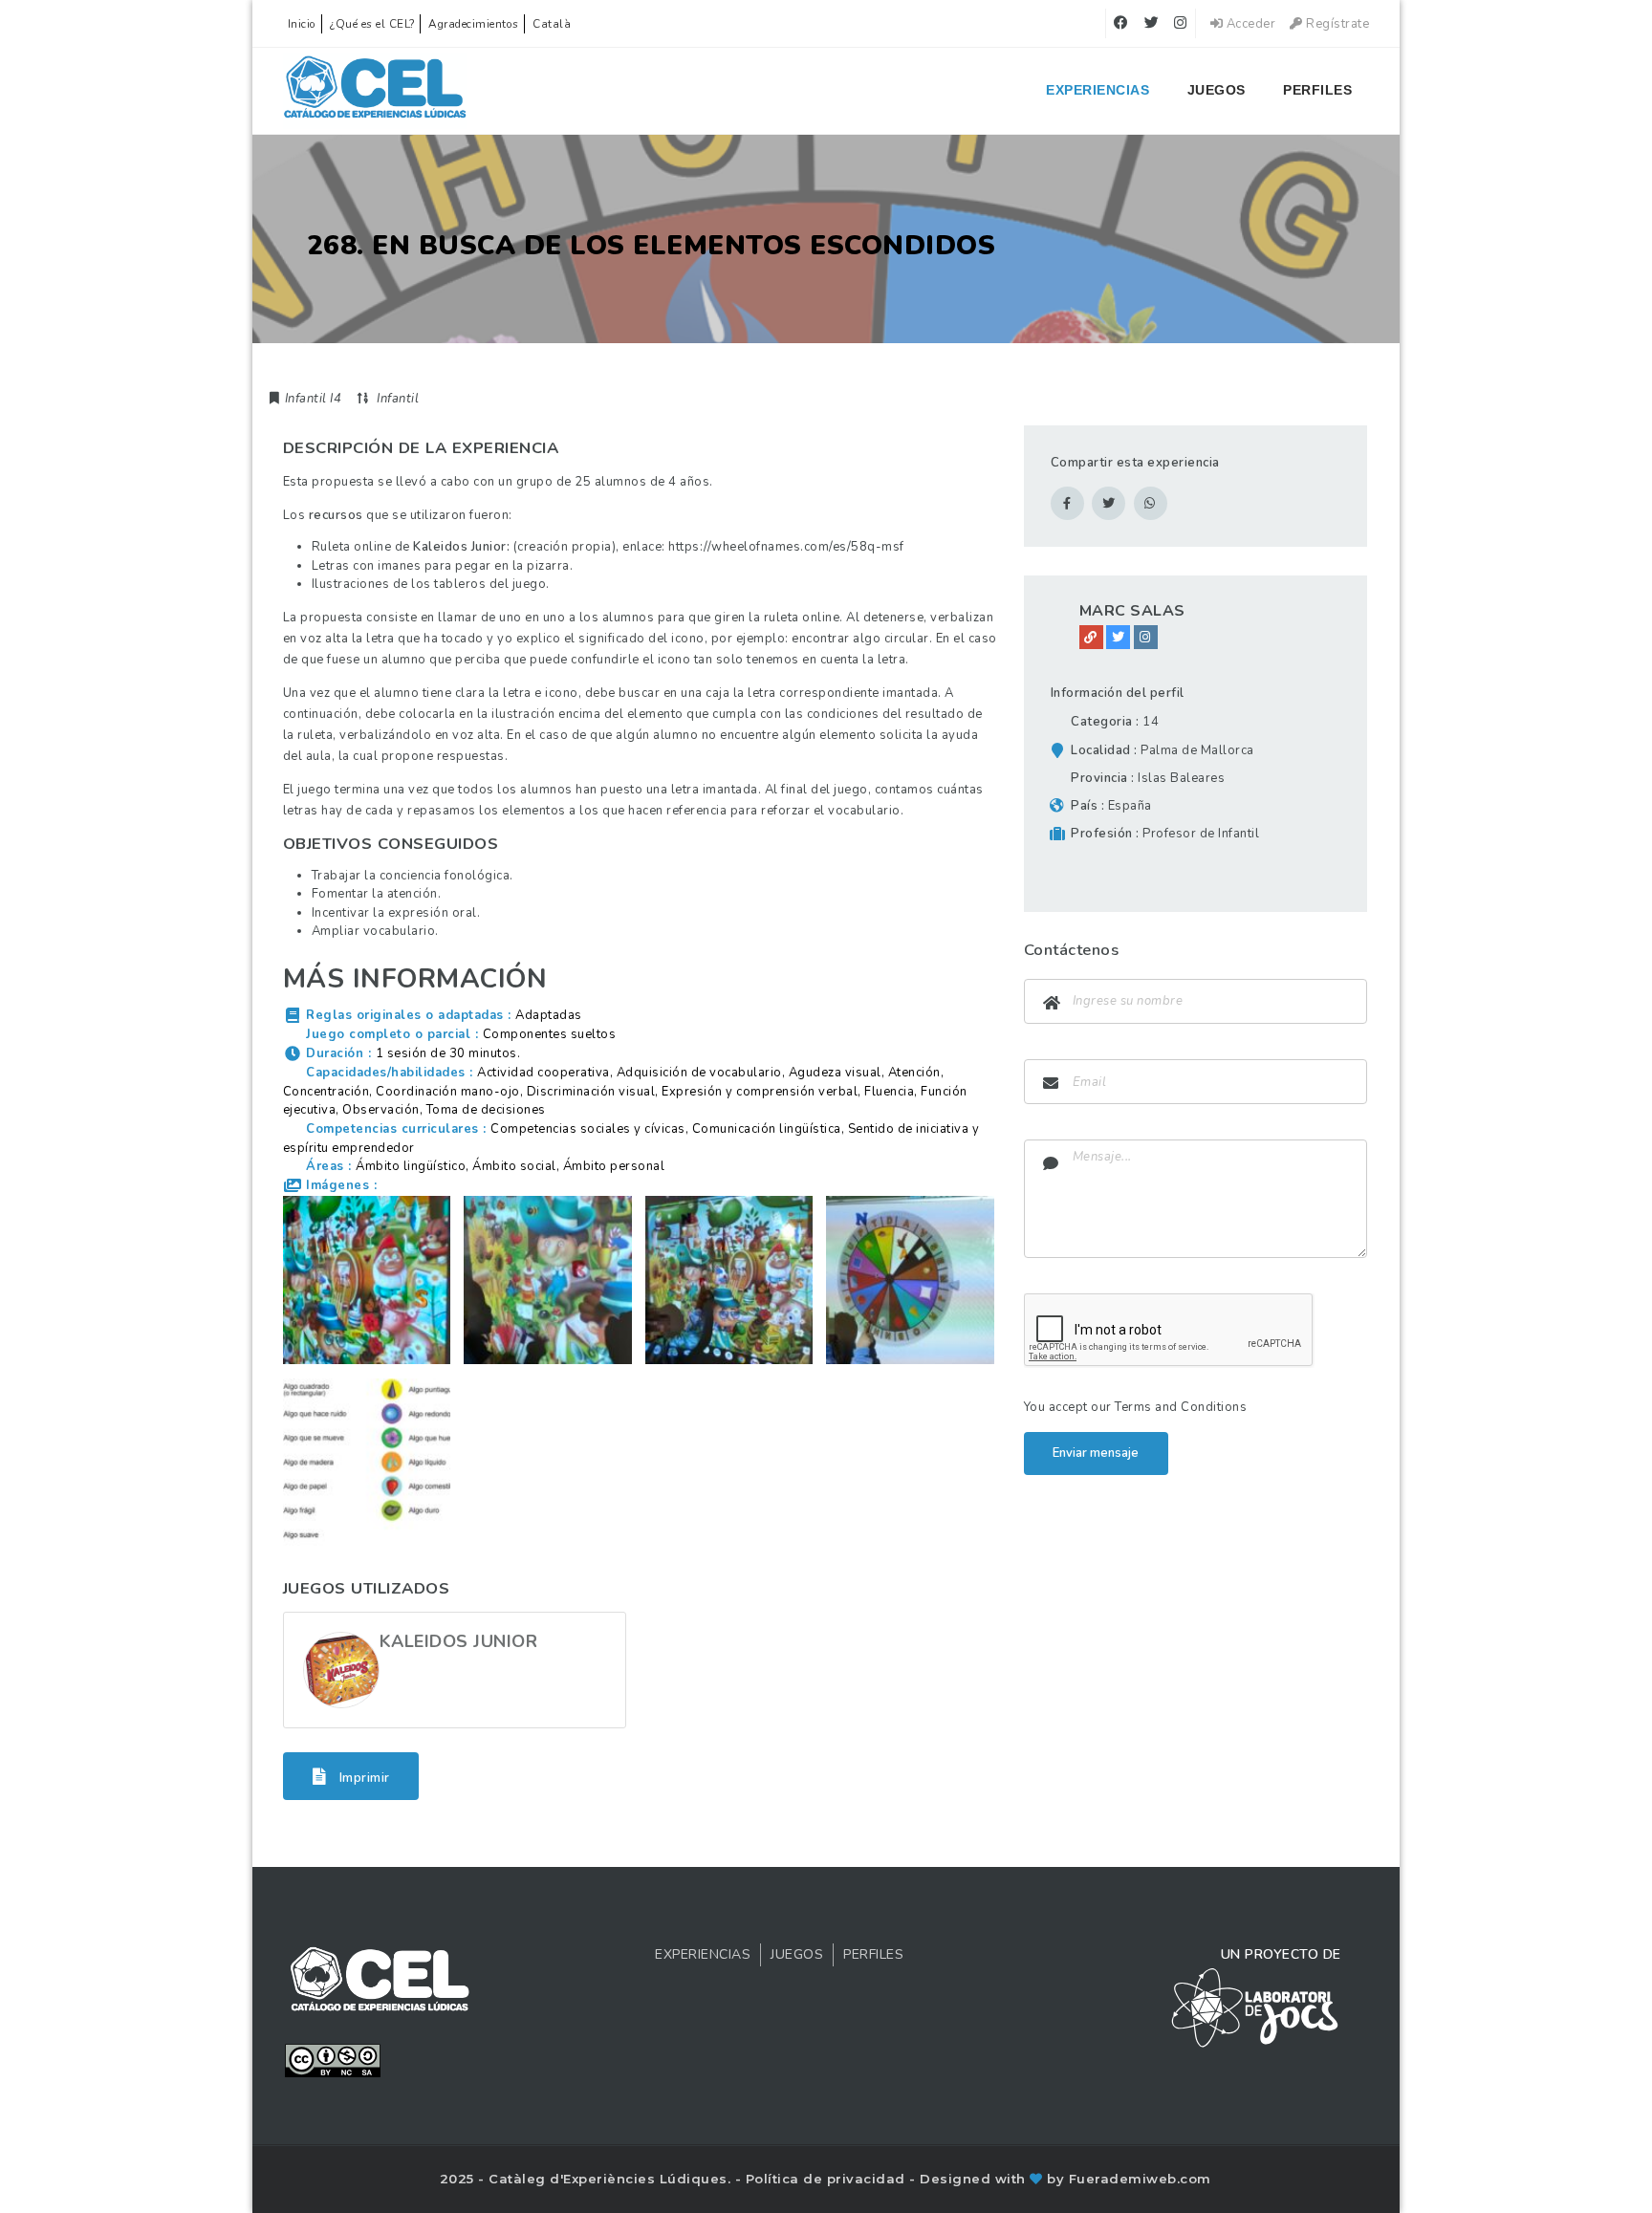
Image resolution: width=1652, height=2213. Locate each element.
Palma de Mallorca (1197, 750)
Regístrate (1336, 24)
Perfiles (1317, 90)
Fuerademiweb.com (1140, 2179)
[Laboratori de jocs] (1255, 2007)
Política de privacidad (828, 2179)
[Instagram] (1146, 637)
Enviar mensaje (1096, 1453)
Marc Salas (1132, 611)
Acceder (1249, 24)
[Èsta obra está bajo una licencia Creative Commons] (333, 2059)
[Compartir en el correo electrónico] (1151, 503)
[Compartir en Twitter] (1109, 503)
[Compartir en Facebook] (1067, 503)
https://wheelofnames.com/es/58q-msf (786, 547)
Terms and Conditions (1181, 1407)
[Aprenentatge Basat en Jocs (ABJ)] (375, 91)
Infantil (398, 399)
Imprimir (363, 1777)
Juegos (1217, 90)
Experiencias (1098, 90)
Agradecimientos (474, 24)
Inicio (302, 24)
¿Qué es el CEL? (372, 24)
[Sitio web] (1091, 637)
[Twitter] (1118, 637)
